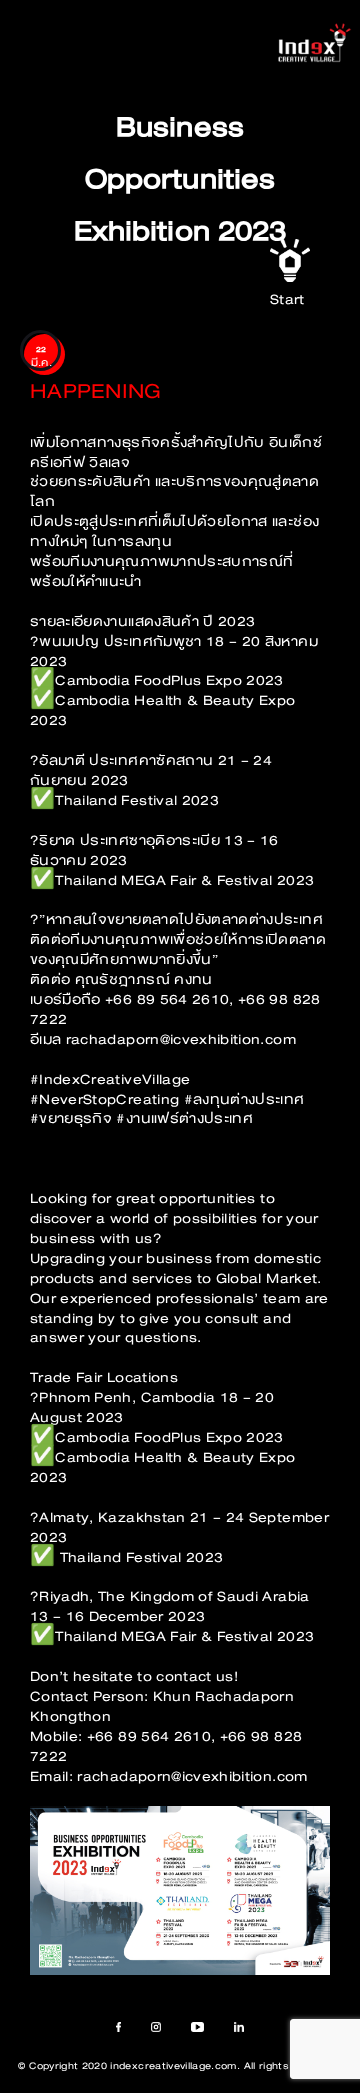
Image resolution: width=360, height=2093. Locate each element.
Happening (95, 391)
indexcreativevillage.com (173, 2066)
